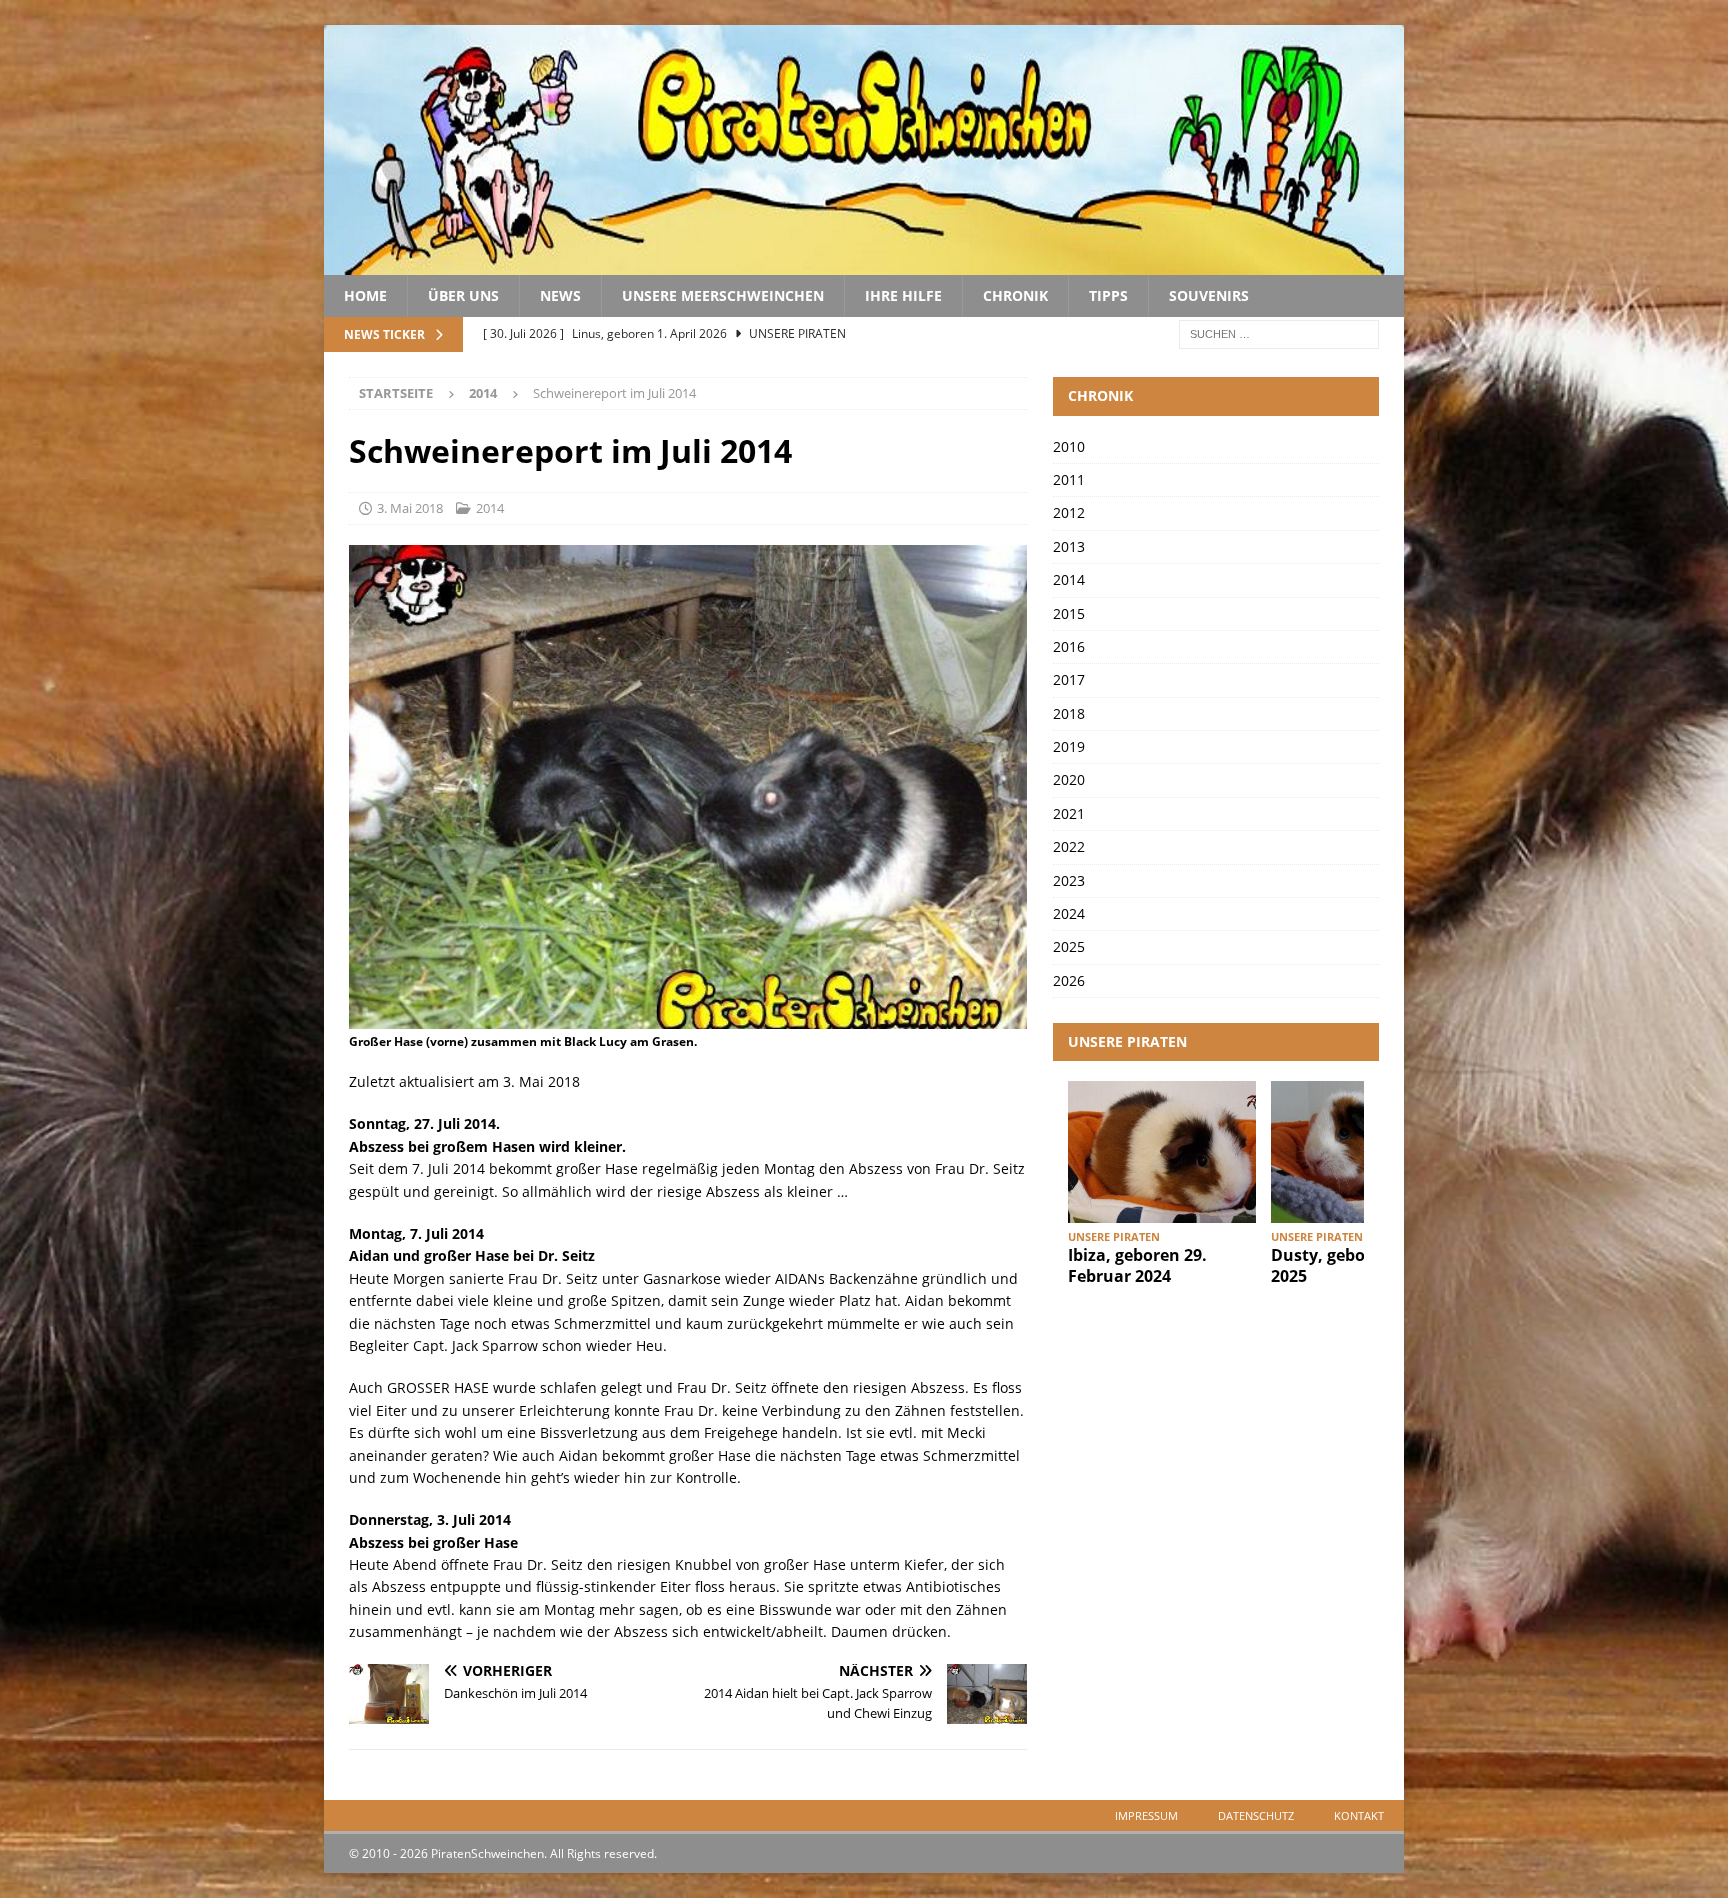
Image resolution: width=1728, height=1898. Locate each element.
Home (365, 295)
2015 (1069, 613)
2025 (1069, 946)
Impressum (1146, 1815)
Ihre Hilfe (903, 295)
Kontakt (1359, 1815)
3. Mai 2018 (410, 508)
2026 (1069, 980)
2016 (1069, 646)
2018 (1069, 713)
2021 (1069, 813)
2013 (1069, 546)
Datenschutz (1256, 1815)
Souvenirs (1209, 295)
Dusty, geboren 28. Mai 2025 (1362, 1265)
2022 (1069, 846)
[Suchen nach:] (1279, 333)
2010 (1069, 446)
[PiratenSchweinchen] (864, 263)
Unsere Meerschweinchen (723, 295)
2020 (1069, 779)
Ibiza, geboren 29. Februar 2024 (1137, 1265)
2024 (1069, 913)
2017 (1069, 679)
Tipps (1108, 295)
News (560, 295)
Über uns (463, 295)
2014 (490, 508)
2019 (1069, 746)
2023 (1069, 880)
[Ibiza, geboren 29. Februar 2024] (1162, 1151)
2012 (1069, 512)
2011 (1069, 479)
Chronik (1015, 295)
